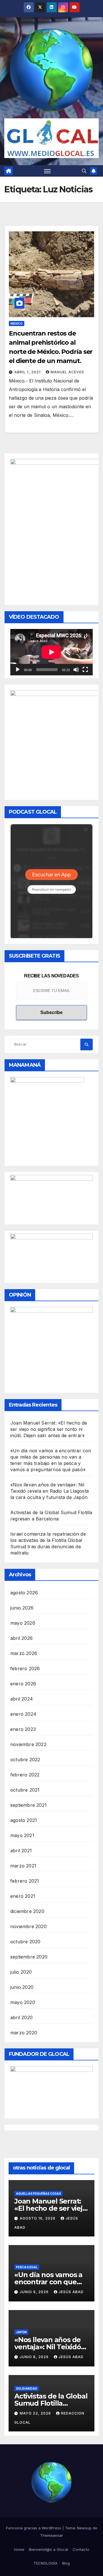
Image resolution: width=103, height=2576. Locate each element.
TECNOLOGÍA (45, 2563)
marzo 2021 (23, 1866)
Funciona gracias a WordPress (34, 2528)
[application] (51, 652)
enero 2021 (23, 1896)
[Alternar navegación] (47, 171)
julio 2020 (21, 1972)
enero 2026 (23, 1684)
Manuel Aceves (67, 372)
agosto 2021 (24, 1820)
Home (19, 2549)
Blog (66, 2563)
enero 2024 (23, 1714)
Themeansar (51, 2535)
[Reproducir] (18, 670)
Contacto (81, 2549)
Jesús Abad (71, 2292)
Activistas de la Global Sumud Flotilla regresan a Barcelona (51, 2403)
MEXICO (17, 324)
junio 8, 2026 (35, 2357)
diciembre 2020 (27, 1911)
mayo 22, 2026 (36, 2413)
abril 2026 (21, 1638)
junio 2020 (22, 1987)
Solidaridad (27, 2388)
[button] (84, 171)
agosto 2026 (24, 1593)
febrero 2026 (25, 1668)
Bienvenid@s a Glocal (48, 2549)
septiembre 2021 (28, 1805)
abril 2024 (22, 1699)
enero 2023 (23, 1729)
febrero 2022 (25, 1775)
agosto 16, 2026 (38, 2218)
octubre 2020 (25, 1942)
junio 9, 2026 (35, 2292)
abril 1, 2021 (28, 372)
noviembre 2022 (28, 1744)
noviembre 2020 (28, 1926)
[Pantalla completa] (85, 670)
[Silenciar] (76, 670)
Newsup (84, 2528)
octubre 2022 (25, 1760)
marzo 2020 (24, 2033)
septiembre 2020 (29, 1957)
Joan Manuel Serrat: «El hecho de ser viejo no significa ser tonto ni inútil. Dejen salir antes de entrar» (49, 1429)
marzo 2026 (24, 1653)
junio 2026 (22, 1608)
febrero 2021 (25, 1881)
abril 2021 (21, 1851)
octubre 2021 (25, 1790)
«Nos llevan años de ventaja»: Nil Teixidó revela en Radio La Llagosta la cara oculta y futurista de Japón (49, 1491)
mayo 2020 (23, 2002)
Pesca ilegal (27, 2267)
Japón (21, 2332)
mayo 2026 (23, 1623)
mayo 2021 (22, 1835)
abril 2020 (21, 2017)
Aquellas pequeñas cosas (38, 2194)
